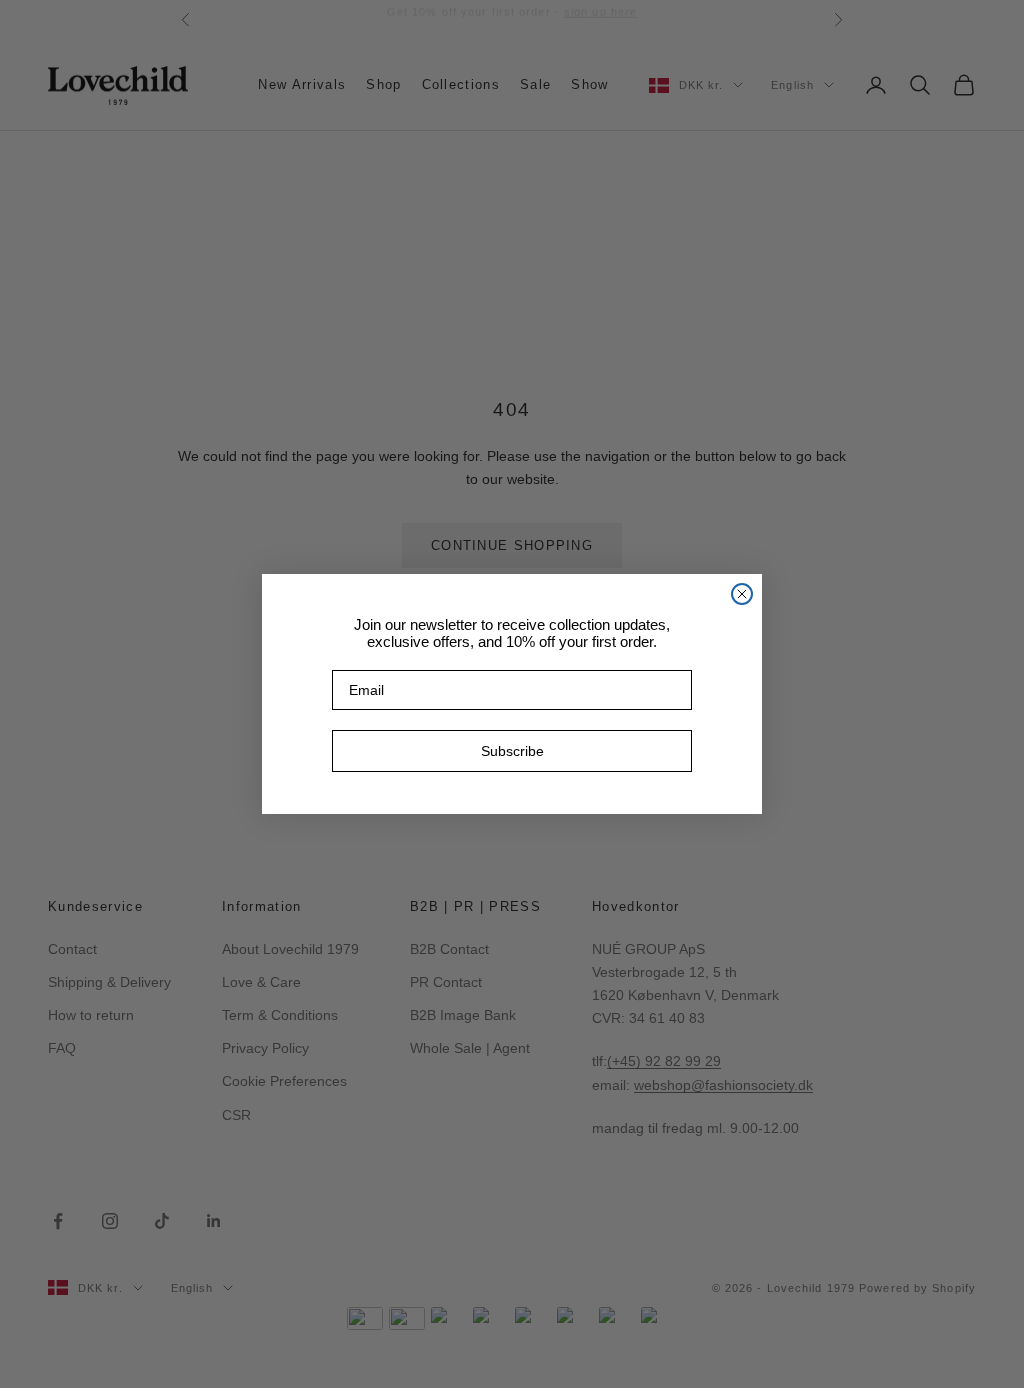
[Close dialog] (742, 594)
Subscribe (512, 751)
